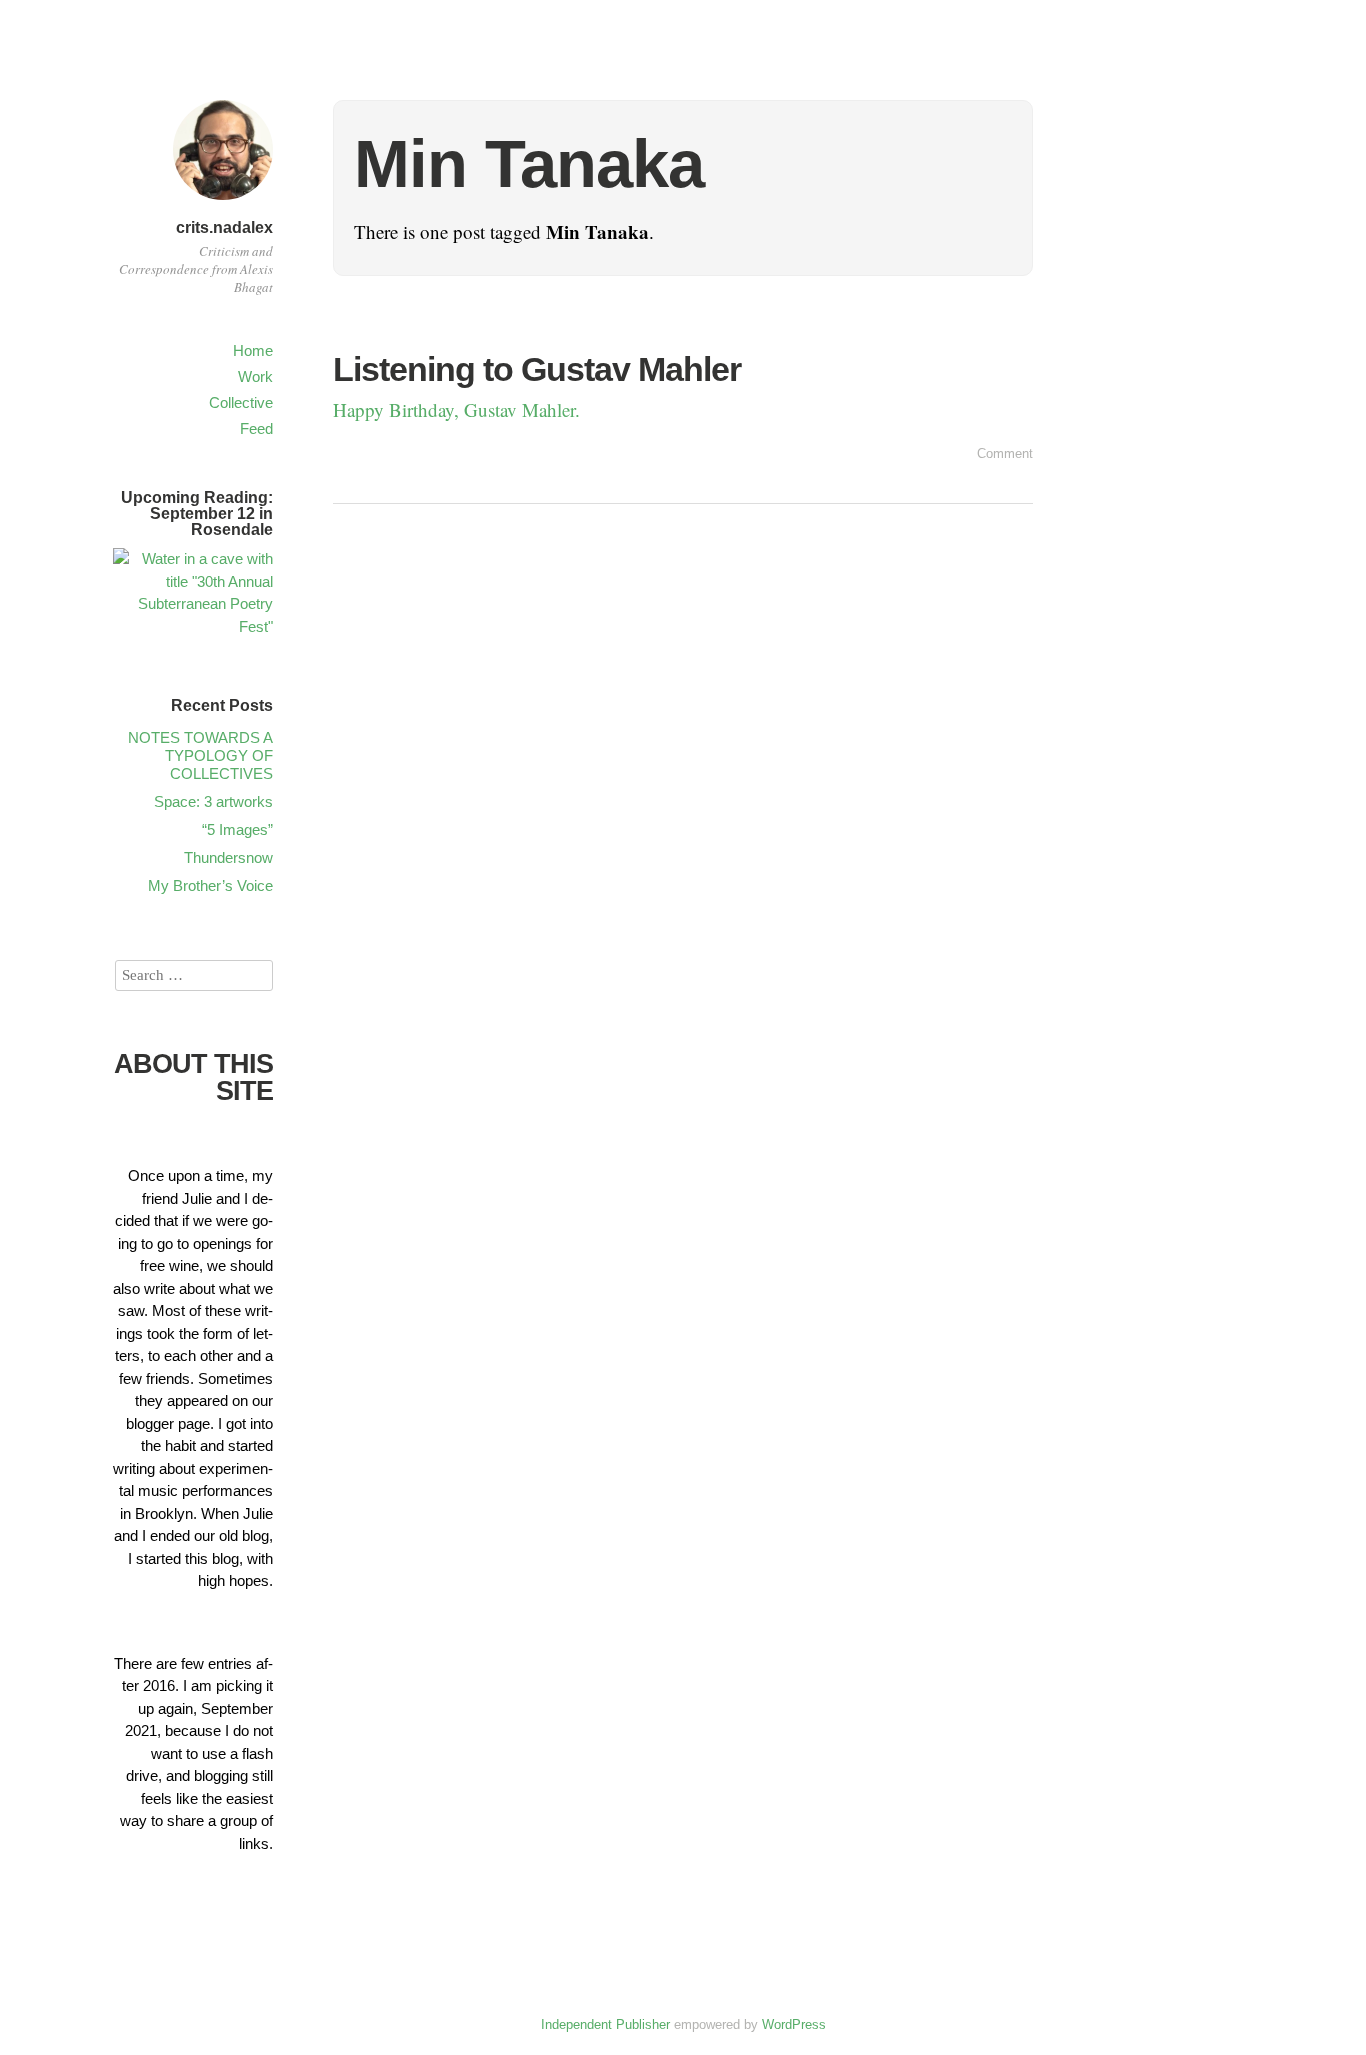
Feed (256, 428)
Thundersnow (228, 857)
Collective (241, 402)
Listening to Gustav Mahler (537, 369)
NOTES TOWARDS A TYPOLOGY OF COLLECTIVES (200, 755)
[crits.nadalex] (223, 202)
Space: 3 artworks (213, 801)
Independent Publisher (605, 2024)
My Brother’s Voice (210, 885)
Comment (1005, 453)
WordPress (794, 2024)
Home (253, 350)
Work (255, 376)
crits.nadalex (224, 227)
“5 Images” (237, 829)
